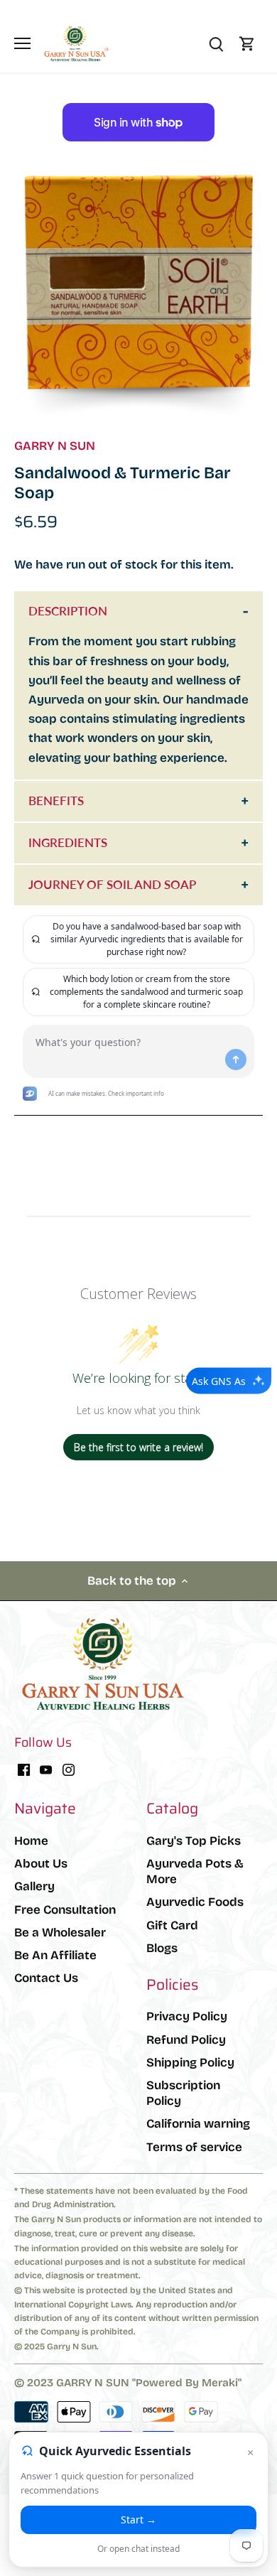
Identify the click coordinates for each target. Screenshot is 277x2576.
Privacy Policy (187, 2016)
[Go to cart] (247, 44)
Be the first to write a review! (138, 1447)
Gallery (34, 1886)
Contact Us (46, 1978)
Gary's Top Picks (194, 1841)
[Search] (216, 44)
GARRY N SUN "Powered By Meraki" (149, 2383)
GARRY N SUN (55, 446)
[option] (138, 296)
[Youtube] (46, 1769)
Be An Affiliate (55, 1955)
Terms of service (194, 2147)
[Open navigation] (22, 43)
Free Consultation (65, 1910)
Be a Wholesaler (60, 1933)
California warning (198, 2124)
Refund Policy (186, 2040)
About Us (41, 1864)
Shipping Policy (190, 2063)
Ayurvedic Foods (195, 1902)
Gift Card (172, 1925)
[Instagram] (69, 1769)
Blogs (162, 1948)
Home (31, 1841)
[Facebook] (24, 1769)
